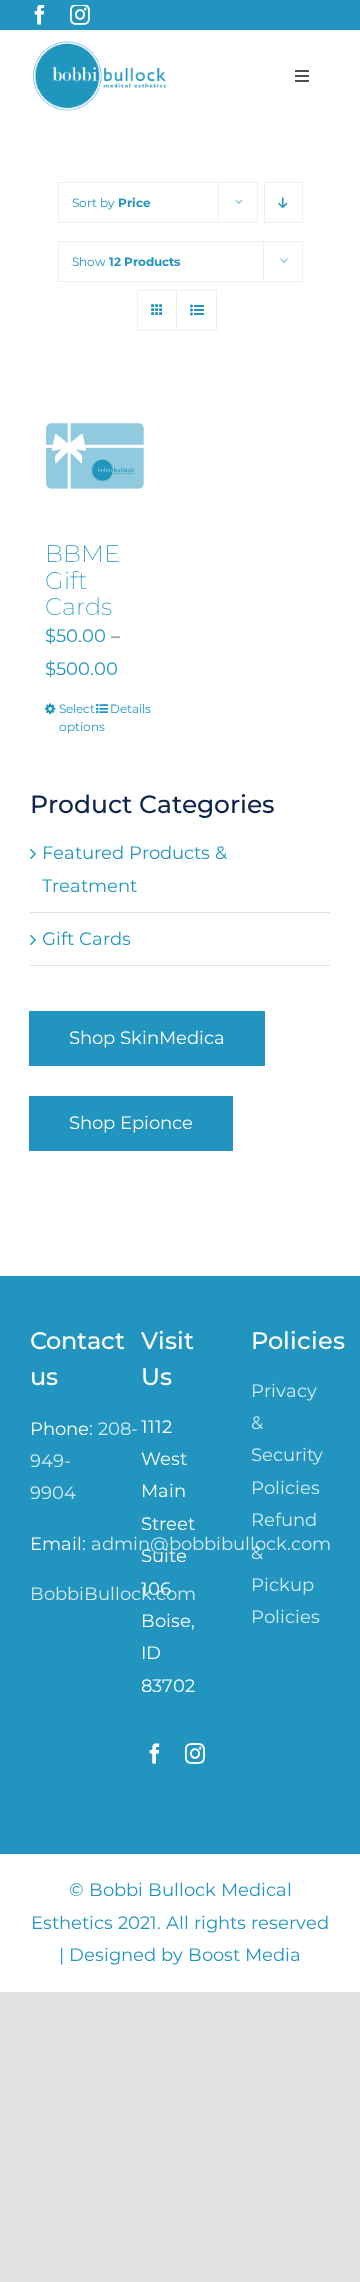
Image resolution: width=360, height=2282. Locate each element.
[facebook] (40, 15)
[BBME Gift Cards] (95, 456)
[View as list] (196, 310)
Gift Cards (86, 939)
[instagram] (80, 15)
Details (127, 708)
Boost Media (244, 1955)
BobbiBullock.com (113, 1594)
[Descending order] (283, 202)
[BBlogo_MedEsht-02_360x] (102, 49)
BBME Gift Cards (82, 580)
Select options (76, 717)
